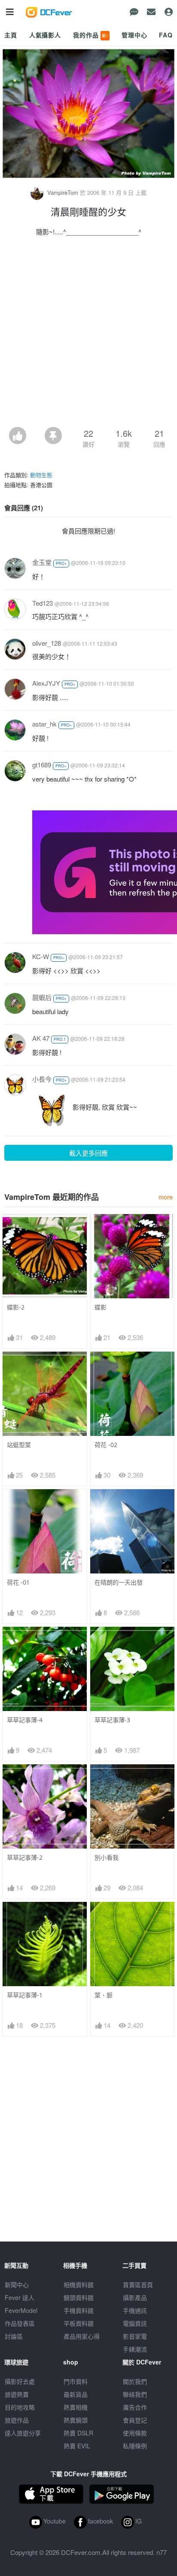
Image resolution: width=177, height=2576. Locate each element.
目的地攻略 (20, 2407)
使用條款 (135, 2433)
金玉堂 (42, 562)
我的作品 (91, 35)
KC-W (41, 956)
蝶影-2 (16, 1307)
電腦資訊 (135, 2323)
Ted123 (43, 603)
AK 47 (41, 1038)
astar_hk (44, 724)
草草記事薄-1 (25, 1995)
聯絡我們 (135, 2394)
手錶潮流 (135, 2349)
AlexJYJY (46, 683)
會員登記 (135, 2420)
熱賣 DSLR (78, 2433)
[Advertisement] (88, 334)
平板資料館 (79, 2323)
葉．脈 (104, 1995)
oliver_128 (47, 643)
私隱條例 (135, 2446)
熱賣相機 (76, 2407)
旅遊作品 (17, 2420)
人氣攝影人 (45, 35)
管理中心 (134, 35)
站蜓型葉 (19, 1445)
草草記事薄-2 (25, 1857)
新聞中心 (17, 2285)
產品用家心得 (82, 2336)
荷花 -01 (18, 1582)
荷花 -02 (106, 1445)
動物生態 (41, 475)
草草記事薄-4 (25, 1720)
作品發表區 (20, 2323)
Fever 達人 (20, 2297)
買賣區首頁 (138, 2285)
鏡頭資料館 (79, 2297)
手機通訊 (135, 2310)
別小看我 (107, 1857)
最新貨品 (76, 2394)
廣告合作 (135, 2407)
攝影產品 (135, 2297)
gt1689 (42, 765)
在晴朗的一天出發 (119, 1582)
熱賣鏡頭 (76, 2420)
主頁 (11, 35)
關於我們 (135, 2381)
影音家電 (135, 2336)
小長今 (42, 1079)
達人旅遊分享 (23, 2433)
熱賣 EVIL (77, 2446)
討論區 (14, 2336)
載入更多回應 (88, 1153)
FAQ (166, 35)
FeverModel (21, 2310)
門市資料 (76, 2381)
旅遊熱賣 (17, 2394)
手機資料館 (79, 2310)
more (166, 1197)
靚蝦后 (42, 997)
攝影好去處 (20, 2381)
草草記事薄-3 (112, 1720)
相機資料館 (79, 2285)
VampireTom (63, 192)
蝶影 (101, 1307)
